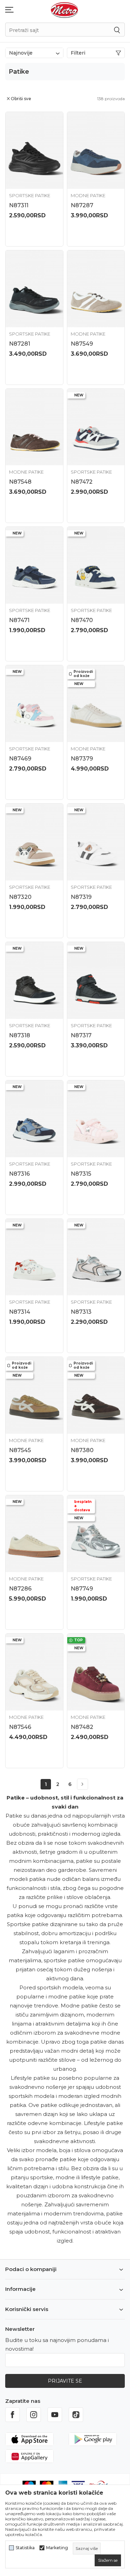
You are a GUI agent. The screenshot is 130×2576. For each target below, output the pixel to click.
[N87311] (34, 150)
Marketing (57, 2548)
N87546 (20, 1727)
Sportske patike (30, 195)
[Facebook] (12, 2415)
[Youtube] (55, 2415)
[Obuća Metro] (64, 10)
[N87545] (34, 1395)
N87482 (82, 1727)
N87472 (82, 482)
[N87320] (34, 842)
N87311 (19, 205)
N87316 (19, 1174)
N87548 (20, 482)
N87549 (82, 344)
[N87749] (96, 1534)
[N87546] (34, 1672)
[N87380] (96, 1395)
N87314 (20, 1312)
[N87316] (34, 1119)
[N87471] (34, 565)
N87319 (81, 897)
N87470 (82, 620)
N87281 (20, 344)
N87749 (82, 1589)
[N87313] (96, 1257)
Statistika (25, 2548)
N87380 (82, 1450)
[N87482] (96, 1672)
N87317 (81, 1035)
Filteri (78, 53)
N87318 (20, 1035)
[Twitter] (76, 2415)
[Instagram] (34, 2415)
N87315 (81, 1174)
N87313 (81, 1312)
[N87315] (96, 1119)
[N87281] (34, 289)
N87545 (20, 1450)
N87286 (20, 1589)
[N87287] (96, 150)
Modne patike (88, 195)
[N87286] (34, 1534)
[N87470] (96, 565)
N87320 (20, 897)
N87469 (20, 759)
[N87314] (34, 1257)
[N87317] (96, 980)
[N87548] (34, 427)
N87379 (82, 759)
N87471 (19, 620)
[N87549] (96, 289)
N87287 (82, 205)
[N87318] (34, 980)
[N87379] (96, 704)
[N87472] (96, 427)
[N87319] (96, 842)
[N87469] (34, 704)
